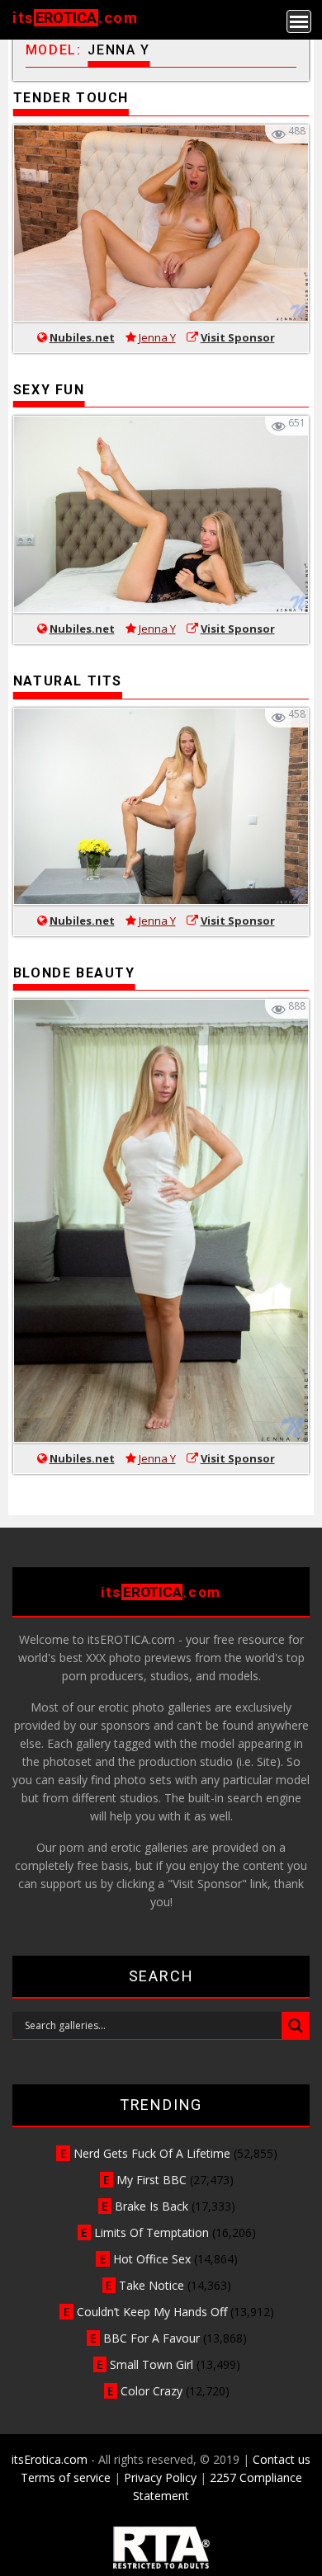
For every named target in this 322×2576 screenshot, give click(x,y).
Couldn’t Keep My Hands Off (152, 2312)
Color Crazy (152, 2391)
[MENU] (299, 21)
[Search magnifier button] (296, 2026)
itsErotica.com (50, 2459)
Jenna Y (157, 337)
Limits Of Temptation (152, 2232)
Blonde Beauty (74, 973)
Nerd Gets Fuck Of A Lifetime (152, 2153)
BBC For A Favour (152, 2338)
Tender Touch (71, 98)
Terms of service (66, 2477)
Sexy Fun (49, 390)
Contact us (282, 2459)
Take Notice (152, 2285)
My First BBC (152, 2180)
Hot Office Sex (152, 2259)
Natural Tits (68, 681)
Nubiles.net (82, 337)
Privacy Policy (160, 2477)
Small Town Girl (152, 2364)
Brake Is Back (152, 2206)
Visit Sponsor (238, 337)
